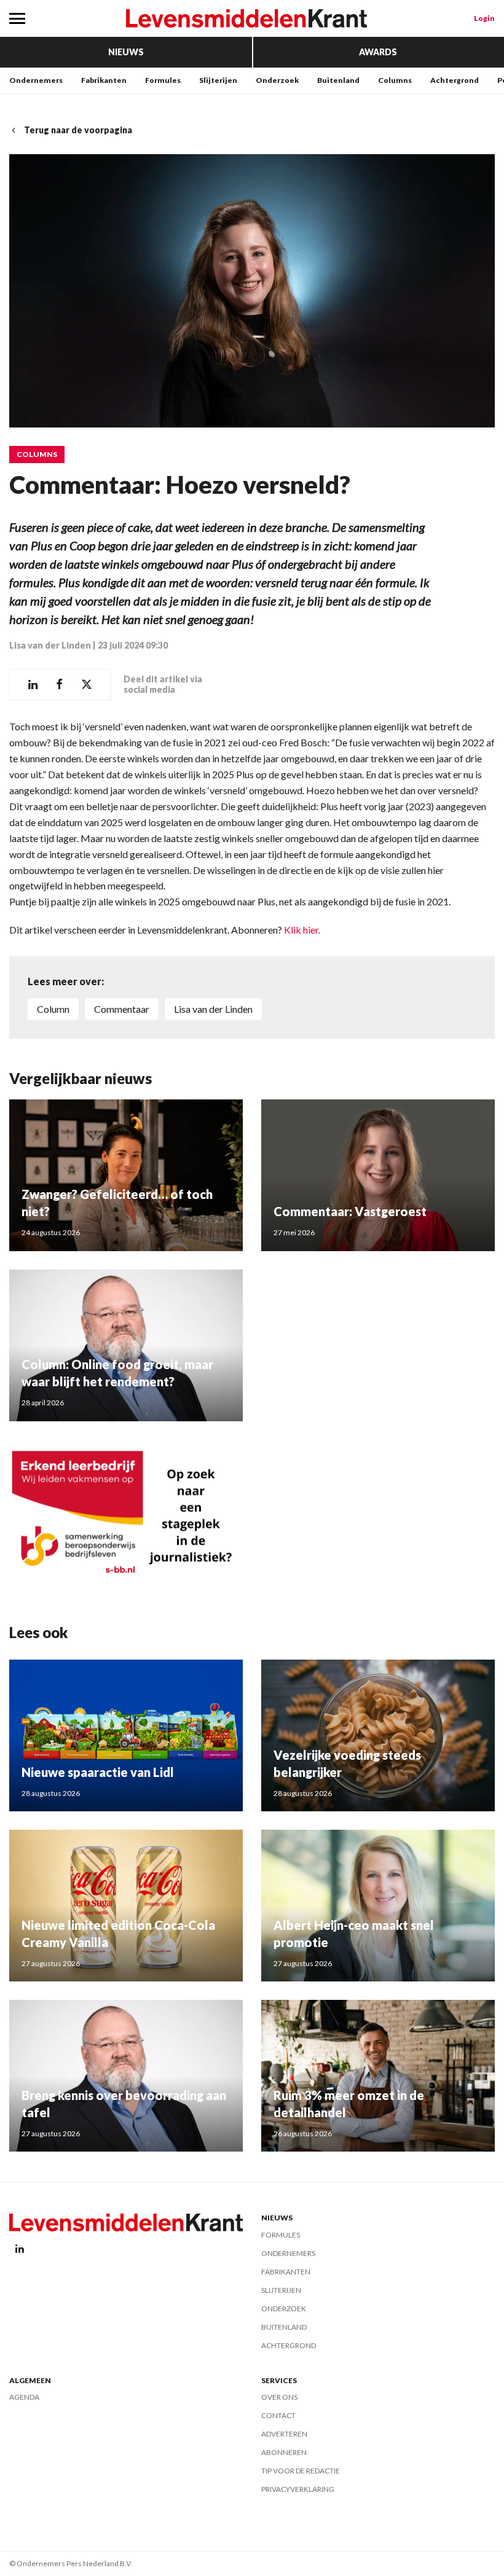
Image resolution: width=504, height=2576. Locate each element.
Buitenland (338, 80)
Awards (378, 52)
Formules (163, 80)
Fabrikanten (104, 80)
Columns (395, 80)
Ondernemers (36, 80)
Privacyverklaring (298, 2489)
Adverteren (284, 2434)
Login (484, 18)
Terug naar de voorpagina (78, 130)
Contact (278, 2415)
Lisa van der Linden (50, 645)
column (53, 1009)
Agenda (24, 2397)
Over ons (279, 2397)
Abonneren (284, 2452)
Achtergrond (455, 80)
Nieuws (126, 52)
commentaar (122, 1009)
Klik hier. (302, 930)
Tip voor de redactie (301, 2471)
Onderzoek (277, 80)
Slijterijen (218, 80)
